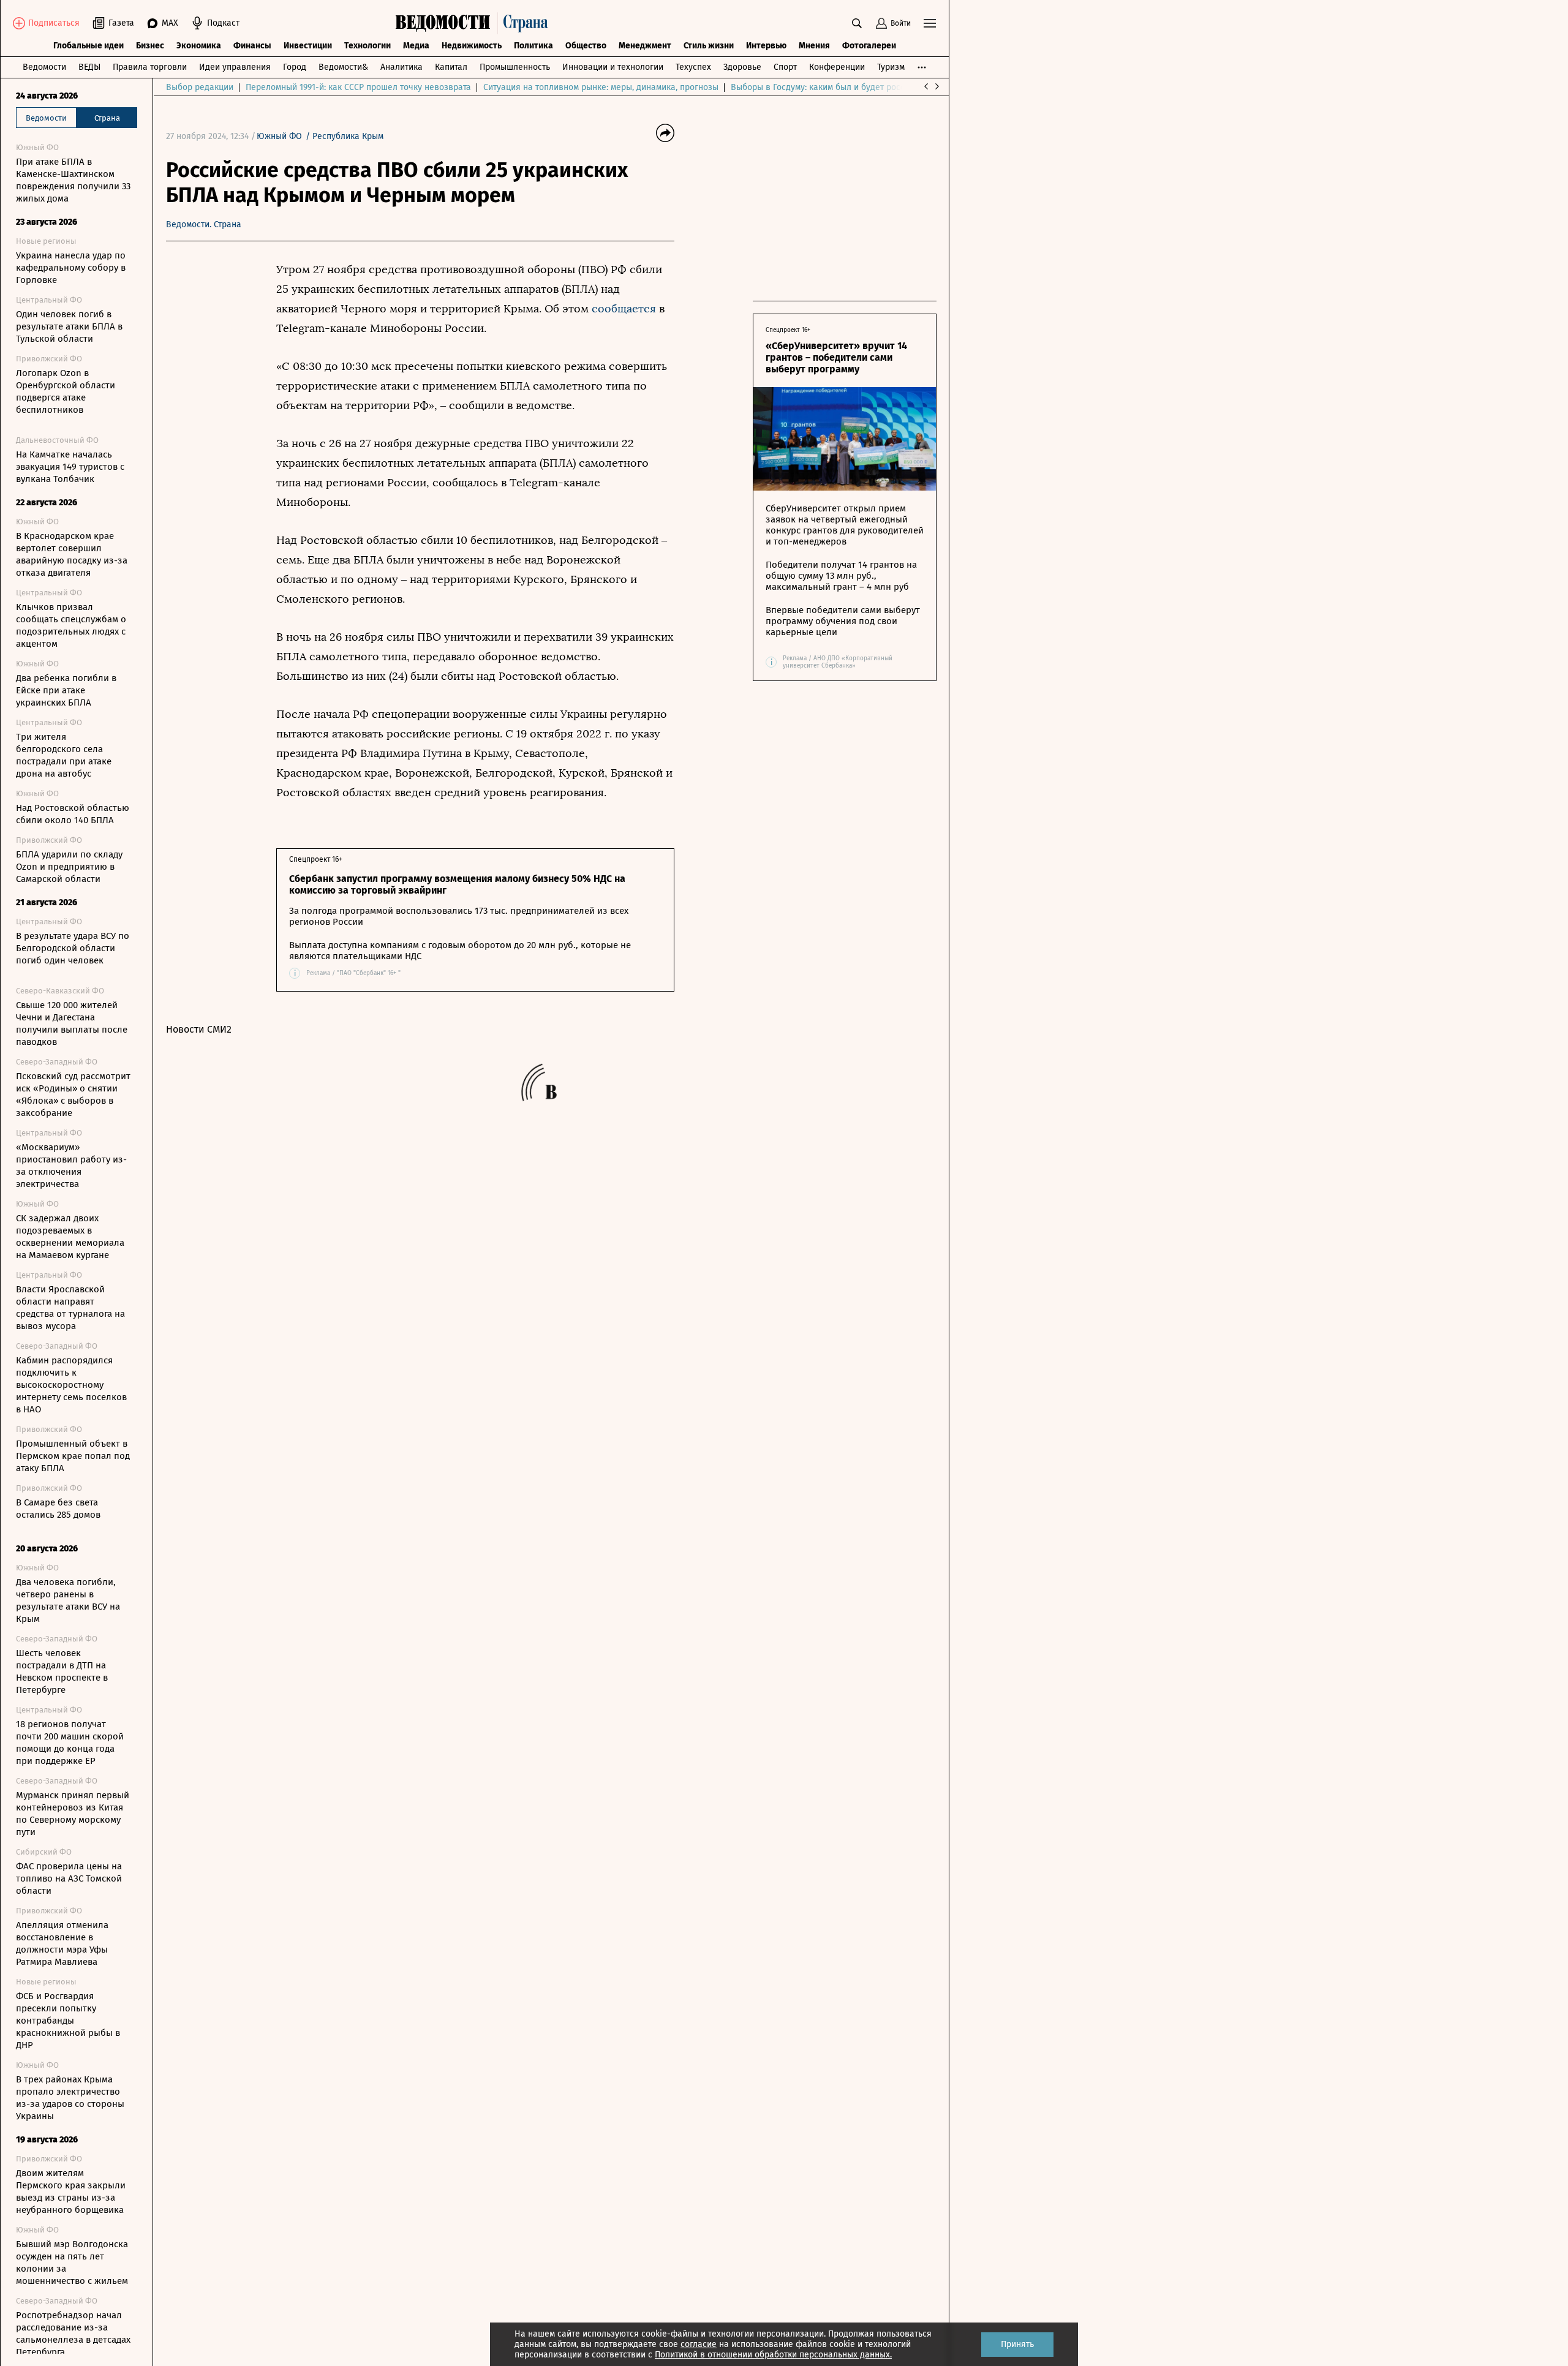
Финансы (252, 46)
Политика (533, 46)
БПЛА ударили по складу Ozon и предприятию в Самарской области (69, 867)
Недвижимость (472, 46)
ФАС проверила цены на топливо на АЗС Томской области (69, 1878)
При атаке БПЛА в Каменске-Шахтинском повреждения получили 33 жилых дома (73, 180)
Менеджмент (645, 46)
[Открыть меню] (930, 23)
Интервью (766, 46)
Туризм (891, 67)
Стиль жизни (709, 46)
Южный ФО (279, 136)
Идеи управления (235, 67)
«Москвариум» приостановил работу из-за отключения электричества (71, 1166)
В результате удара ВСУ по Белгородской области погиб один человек (73, 948)
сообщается (624, 309)
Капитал (451, 67)
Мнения (814, 46)
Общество (586, 46)
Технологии (367, 46)
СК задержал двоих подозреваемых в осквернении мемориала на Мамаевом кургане (70, 1237)
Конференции (837, 67)
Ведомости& (343, 67)
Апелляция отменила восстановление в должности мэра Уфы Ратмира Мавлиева (62, 1943)
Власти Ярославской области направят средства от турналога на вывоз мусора (70, 1308)
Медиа (416, 46)
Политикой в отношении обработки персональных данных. (773, 2355)
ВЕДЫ (89, 67)
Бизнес (150, 46)
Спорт (785, 67)
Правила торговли (150, 67)
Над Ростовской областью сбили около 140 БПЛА (73, 814)
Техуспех (693, 67)
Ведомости (44, 67)
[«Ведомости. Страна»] (475, 23)
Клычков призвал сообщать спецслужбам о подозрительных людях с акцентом (71, 625)
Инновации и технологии (613, 67)
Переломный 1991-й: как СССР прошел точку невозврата (358, 87)
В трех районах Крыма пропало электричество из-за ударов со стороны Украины (70, 2098)
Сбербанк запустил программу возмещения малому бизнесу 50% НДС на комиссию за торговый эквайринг (457, 884)
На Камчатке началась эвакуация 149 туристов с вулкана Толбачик (70, 467)
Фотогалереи (869, 46)
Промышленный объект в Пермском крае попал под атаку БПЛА (73, 1456)
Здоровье (742, 67)
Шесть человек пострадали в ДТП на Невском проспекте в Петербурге (62, 1671)
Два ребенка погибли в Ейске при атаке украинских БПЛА (66, 690)
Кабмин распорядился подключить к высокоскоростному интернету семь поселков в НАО (71, 1385)
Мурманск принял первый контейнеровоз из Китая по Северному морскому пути (73, 1814)
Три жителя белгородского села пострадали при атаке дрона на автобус (64, 755)
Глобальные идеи (89, 46)
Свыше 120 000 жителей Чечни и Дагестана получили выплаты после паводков (72, 1023)
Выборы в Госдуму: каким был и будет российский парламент (855, 87)
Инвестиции (308, 46)
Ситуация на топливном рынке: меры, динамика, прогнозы (601, 87)
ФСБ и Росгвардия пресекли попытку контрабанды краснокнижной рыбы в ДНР (68, 2021)
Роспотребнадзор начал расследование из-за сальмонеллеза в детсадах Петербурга (73, 2334)
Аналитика (401, 67)
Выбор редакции (200, 87)
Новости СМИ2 (199, 1029)
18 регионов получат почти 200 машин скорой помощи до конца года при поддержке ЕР (70, 1742)
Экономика (199, 46)
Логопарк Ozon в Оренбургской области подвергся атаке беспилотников (66, 391)
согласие (699, 2344)
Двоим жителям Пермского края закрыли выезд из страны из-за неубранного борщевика (71, 2191)
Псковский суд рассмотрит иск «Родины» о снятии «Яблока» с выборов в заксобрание (73, 1094)
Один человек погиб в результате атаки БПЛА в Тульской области (69, 326)
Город (295, 67)
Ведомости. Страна (204, 224)
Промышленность (515, 67)
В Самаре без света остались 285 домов (58, 1509)
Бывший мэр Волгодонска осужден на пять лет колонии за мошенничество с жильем (72, 2262)
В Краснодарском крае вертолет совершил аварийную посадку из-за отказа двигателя (72, 554)
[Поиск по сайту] (857, 23)
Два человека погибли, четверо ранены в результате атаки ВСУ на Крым (68, 1600)
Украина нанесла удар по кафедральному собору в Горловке (71, 268)
